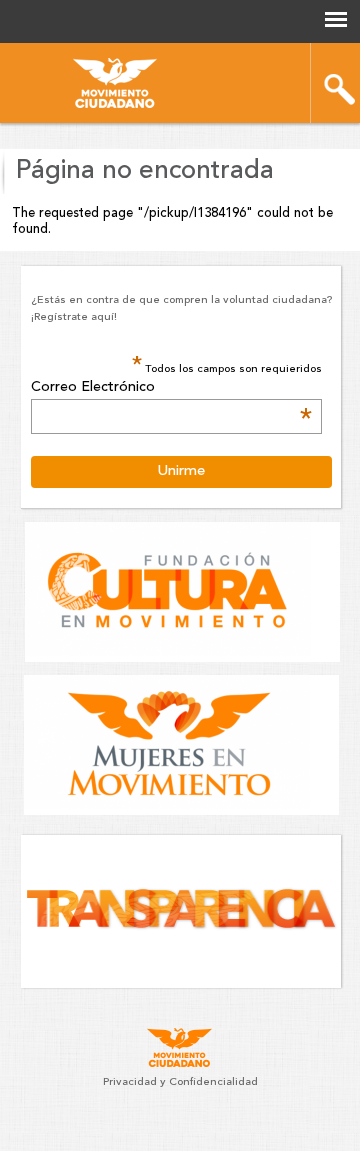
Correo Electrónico (172, 388)
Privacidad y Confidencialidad (180, 1082)
